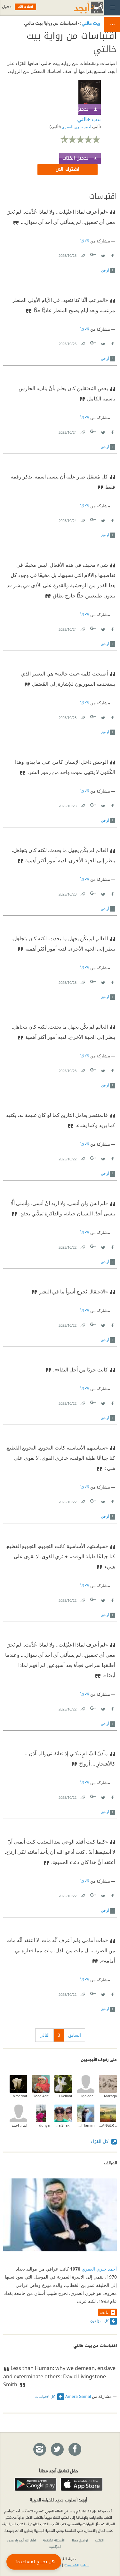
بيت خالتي (90, 23)
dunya (44, 2125)
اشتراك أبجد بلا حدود (21, 2540)
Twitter (103, 254)
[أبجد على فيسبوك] (75, 2450)
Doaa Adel (41, 2096)
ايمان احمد (20, 2125)
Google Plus (93, 254)
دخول (7, 7)
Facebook (112, 254)
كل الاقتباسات (45, 2396)
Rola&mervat (18, 2096)
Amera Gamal (78, 2396)
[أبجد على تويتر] (57, 2450)
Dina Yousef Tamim (86, 2125)
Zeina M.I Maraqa (108, 2096)
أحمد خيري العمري (76, 127)
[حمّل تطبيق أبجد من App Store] (82, 2484)
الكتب (100, 2540)
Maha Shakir (63, 2125)
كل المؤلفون (99, 2321)
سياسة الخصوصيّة (76, 2565)
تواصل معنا (80, 2540)
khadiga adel (86, 2096)
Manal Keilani (63, 2096)
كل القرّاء (100, 2141)
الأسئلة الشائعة (54, 2540)
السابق (75, 2035)
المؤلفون (55, 2546)
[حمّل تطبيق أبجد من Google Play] (36, 2484)
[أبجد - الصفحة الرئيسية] (81, 8)
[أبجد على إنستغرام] (39, 2450)
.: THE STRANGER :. (108, 2125)
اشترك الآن (68, 169)
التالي (44, 2035)
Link (83, 254)
